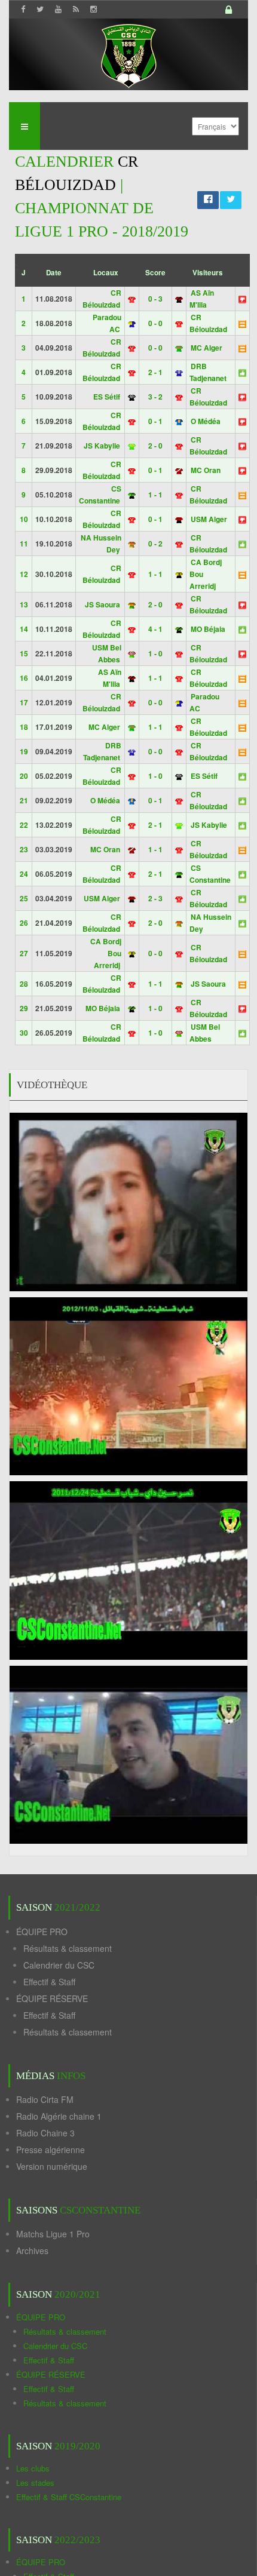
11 (24, 544)
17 (24, 702)
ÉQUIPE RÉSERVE (52, 1998)
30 (24, 1033)
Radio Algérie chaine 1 (59, 2116)
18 (24, 727)
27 (24, 953)
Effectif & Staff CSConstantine (69, 2497)
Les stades (35, 2483)
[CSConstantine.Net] (128, 54)
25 (24, 898)
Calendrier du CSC (59, 1965)
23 (24, 849)
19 (24, 751)
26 (24, 923)
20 (24, 776)
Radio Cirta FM (45, 2099)
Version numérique (52, 2166)
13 (24, 604)
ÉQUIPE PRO (42, 1932)
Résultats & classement (68, 1948)
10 (24, 519)
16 (24, 678)
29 (24, 1008)
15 (24, 653)
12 (24, 574)
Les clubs (33, 2468)
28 (24, 984)
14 (24, 629)
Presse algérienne (51, 2150)
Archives (32, 2250)
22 (24, 825)
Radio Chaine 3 (45, 2133)
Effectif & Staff (49, 1982)
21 (24, 800)
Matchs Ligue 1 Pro (53, 2234)
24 (24, 874)
